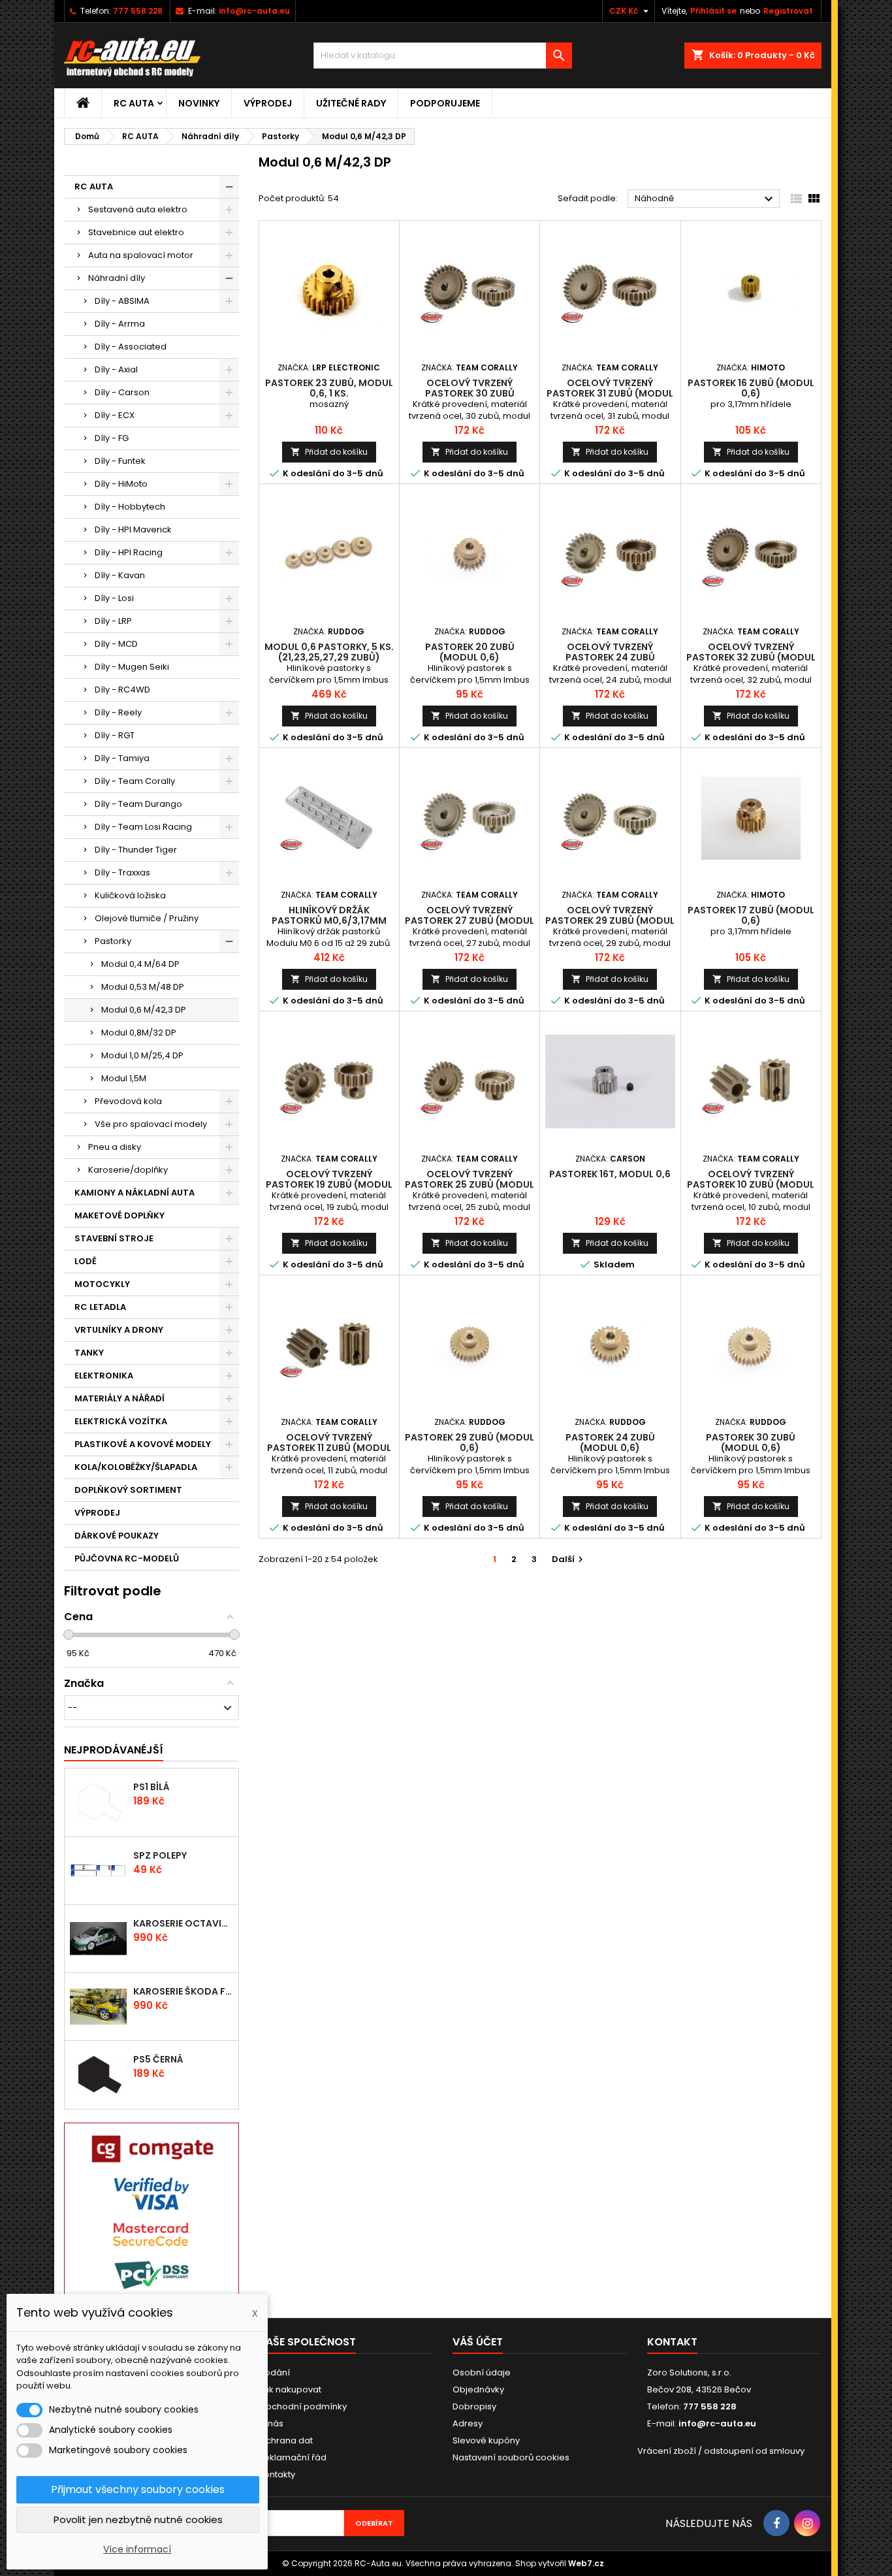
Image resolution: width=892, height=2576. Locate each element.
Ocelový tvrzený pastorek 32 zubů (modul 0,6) (751, 657)
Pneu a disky (115, 1147)
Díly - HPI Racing (129, 552)
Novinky (199, 103)
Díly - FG (112, 438)
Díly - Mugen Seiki (132, 667)
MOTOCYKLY (102, 1284)
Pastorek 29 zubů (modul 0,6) (470, 1443)
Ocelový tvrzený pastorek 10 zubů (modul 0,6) (751, 1184)
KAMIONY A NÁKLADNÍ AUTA (135, 1193)
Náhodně (706, 199)
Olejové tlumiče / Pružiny (147, 918)
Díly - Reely (118, 712)
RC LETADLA (100, 1307)
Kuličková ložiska (130, 895)
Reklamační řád (293, 2457)
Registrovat (788, 11)
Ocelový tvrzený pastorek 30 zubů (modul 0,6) (470, 393)
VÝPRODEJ (268, 103)
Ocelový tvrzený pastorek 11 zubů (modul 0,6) (329, 1448)
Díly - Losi (114, 598)
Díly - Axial (116, 369)
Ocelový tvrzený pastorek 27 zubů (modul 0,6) (470, 921)
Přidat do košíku (329, 452)
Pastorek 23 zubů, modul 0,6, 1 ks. (329, 388)
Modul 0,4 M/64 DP (140, 964)
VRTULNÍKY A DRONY (119, 1330)
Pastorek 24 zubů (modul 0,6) (610, 1443)
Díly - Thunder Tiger (136, 850)
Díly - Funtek (120, 461)
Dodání (274, 2372)
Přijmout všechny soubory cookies (138, 2489)
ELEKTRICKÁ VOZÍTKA (121, 1421)
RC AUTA (134, 103)
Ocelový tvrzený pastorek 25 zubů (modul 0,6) (470, 1184)
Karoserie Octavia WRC (183, 1923)
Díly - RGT (115, 735)
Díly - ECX (115, 415)
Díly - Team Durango (138, 804)
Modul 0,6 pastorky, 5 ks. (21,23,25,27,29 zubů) (329, 652)
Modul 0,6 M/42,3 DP (144, 1010)
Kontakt (672, 2342)
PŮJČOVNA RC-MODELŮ (127, 1558)
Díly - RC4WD (122, 690)
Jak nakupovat (290, 2389)
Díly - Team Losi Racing (143, 827)
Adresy (468, 2423)
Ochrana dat (286, 2440)
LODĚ (86, 1261)
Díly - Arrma (120, 324)
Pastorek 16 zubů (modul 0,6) (751, 388)
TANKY (89, 1353)
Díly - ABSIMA (122, 301)
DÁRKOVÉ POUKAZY (117, 1536)
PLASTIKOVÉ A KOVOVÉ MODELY (143, 1444)
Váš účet (478, 2342)
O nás (271, 2423)
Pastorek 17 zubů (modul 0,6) (751, 915)
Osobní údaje (482, 2372)
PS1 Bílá (151, 1787)
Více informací (137, 2549)
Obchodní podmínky (303, 2406)
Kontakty (277, 2474)
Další (569, 1559)
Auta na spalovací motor (141, 255)
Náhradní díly (117, 278)
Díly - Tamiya (122, 758)
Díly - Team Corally (135, 781)
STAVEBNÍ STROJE (114, 1238)
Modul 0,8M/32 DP (139, 1033)
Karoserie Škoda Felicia (183, 1991)
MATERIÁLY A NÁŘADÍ (119, 1398)
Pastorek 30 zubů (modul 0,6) (751, 1443)
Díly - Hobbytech (130, 507)
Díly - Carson (122, 392)
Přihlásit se (713, 11)
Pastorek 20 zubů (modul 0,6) (470, 652)
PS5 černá (158, 2059)
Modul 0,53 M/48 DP (143, 987)
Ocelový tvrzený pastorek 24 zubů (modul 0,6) (610, 657)
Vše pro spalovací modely (151, 1124)
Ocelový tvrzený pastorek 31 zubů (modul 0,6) (610, 393)
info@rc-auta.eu (254, 11)
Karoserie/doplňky (128, 1170)
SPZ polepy (160, 1855)
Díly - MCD (116, 644)
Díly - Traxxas (122, 872)
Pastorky (113, 941)
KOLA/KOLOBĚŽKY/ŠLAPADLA (136, 1467)
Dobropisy (474, 2406)
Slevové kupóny (486, 2440)
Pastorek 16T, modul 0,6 (610, 1174)
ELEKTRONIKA (104, 1376)
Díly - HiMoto (121, 484)
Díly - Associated (131, 347)
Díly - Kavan (120, 575)
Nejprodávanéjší (114, 1750)
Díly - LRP (113, 621)
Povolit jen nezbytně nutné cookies (138, 2519)
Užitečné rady (351, 103)
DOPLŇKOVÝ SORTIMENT (128, 1490)
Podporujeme (445, 103)
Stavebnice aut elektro (136, 232)
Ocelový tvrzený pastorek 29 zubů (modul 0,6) (610, 921)
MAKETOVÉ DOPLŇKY (119, 1215)
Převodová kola (128, 1101)
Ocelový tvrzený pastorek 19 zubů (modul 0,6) (329, 1184)
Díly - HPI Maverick (133, 530)
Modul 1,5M (124, 1078)
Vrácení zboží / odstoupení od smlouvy (721, 2451)
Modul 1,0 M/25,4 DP (142, 1055)
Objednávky (478, 2389)
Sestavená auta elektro (138, 209)
